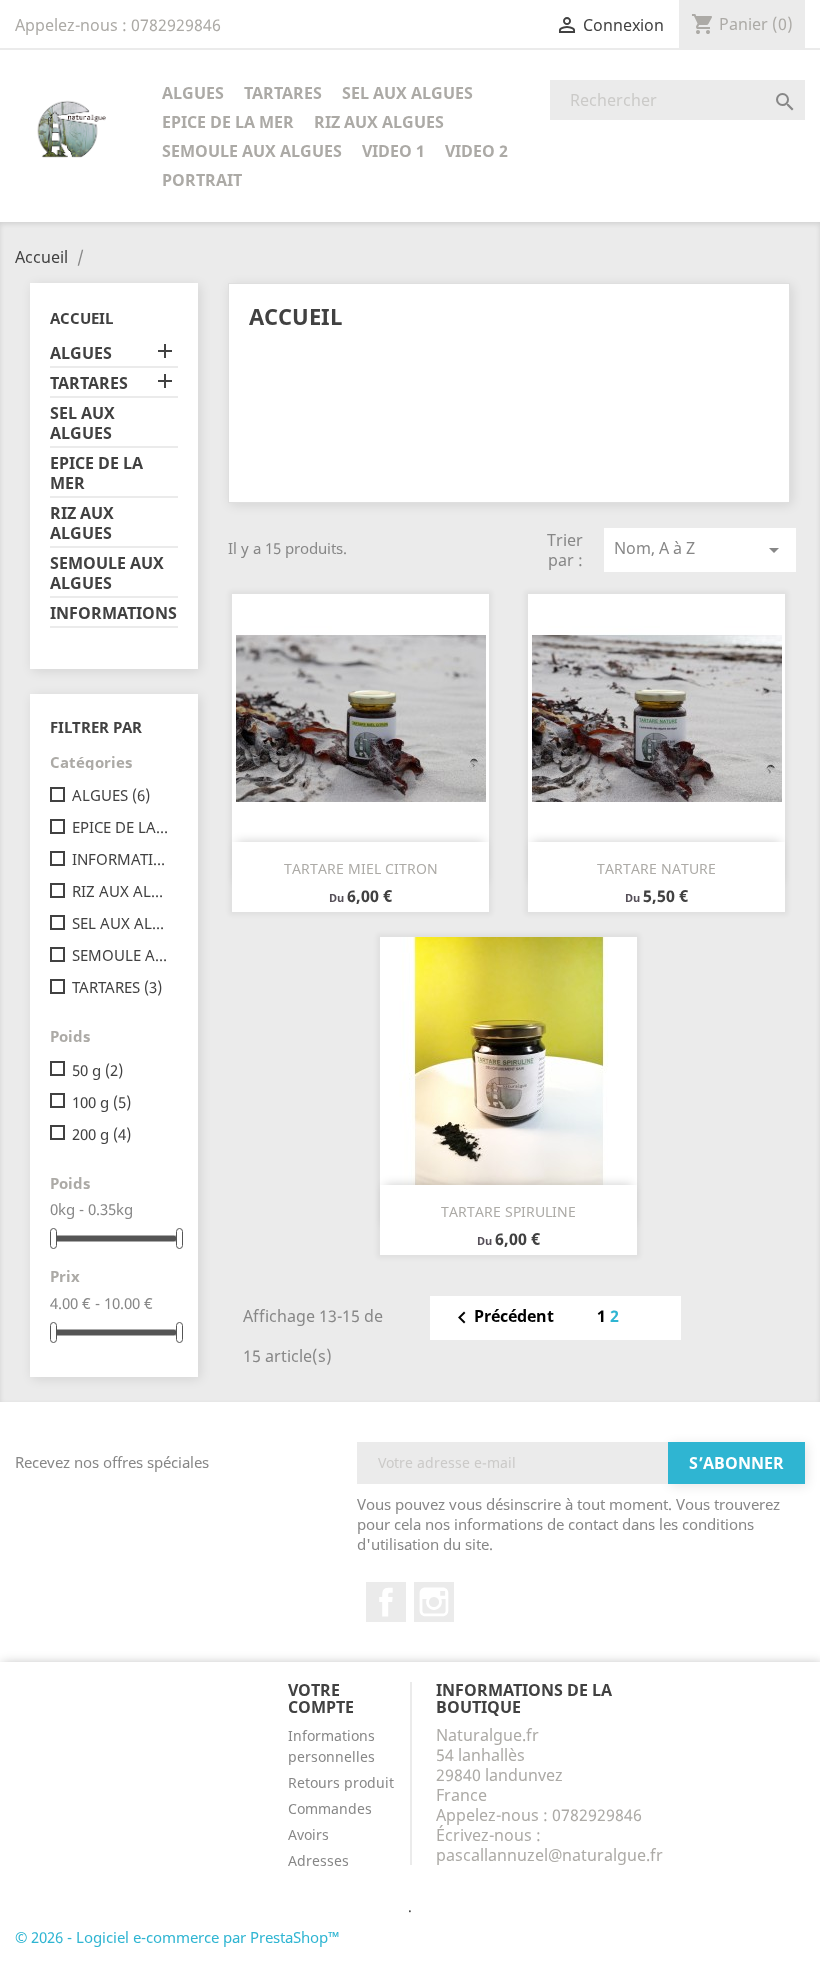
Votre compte (321, 1699)
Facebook (386, 1602)
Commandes (330, 1808)
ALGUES (193, 93)
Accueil (81, 318)
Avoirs (308, 1834)
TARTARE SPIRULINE (508, 1211)
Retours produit (341, 1782)
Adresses (318, 1860)
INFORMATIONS (113, 613)
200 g (101, 1134)
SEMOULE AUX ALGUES (252, 151)
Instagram (434, 1602)
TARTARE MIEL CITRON (361, 868)
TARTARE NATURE (656, 868)
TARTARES (283, 93)
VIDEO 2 (476, 151)
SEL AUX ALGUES (407, 93)
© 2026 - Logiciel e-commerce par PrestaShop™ (177, 1937)
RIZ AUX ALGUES (379, 122)
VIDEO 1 (393, 151)
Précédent (502, 1318)
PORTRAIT (202, 180)
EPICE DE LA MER (228, 122)
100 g (101, 1102)
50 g (97, 1070)
